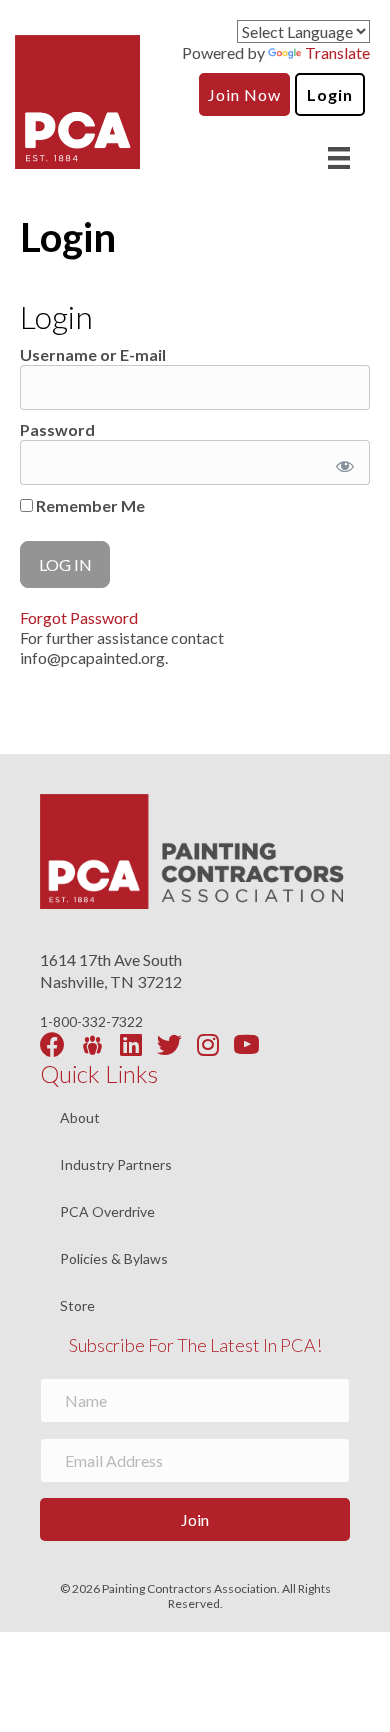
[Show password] (341, 462)
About (80, 1118)
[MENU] (339, 157)
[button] (195, 1519)
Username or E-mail (93, 354)
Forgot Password (79, 617)
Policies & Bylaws (114, 1259)
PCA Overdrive (107, 1212)
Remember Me (89, 505)
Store (77, 1306)
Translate (337, 52)
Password (57, 429)
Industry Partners (116, 1165)
